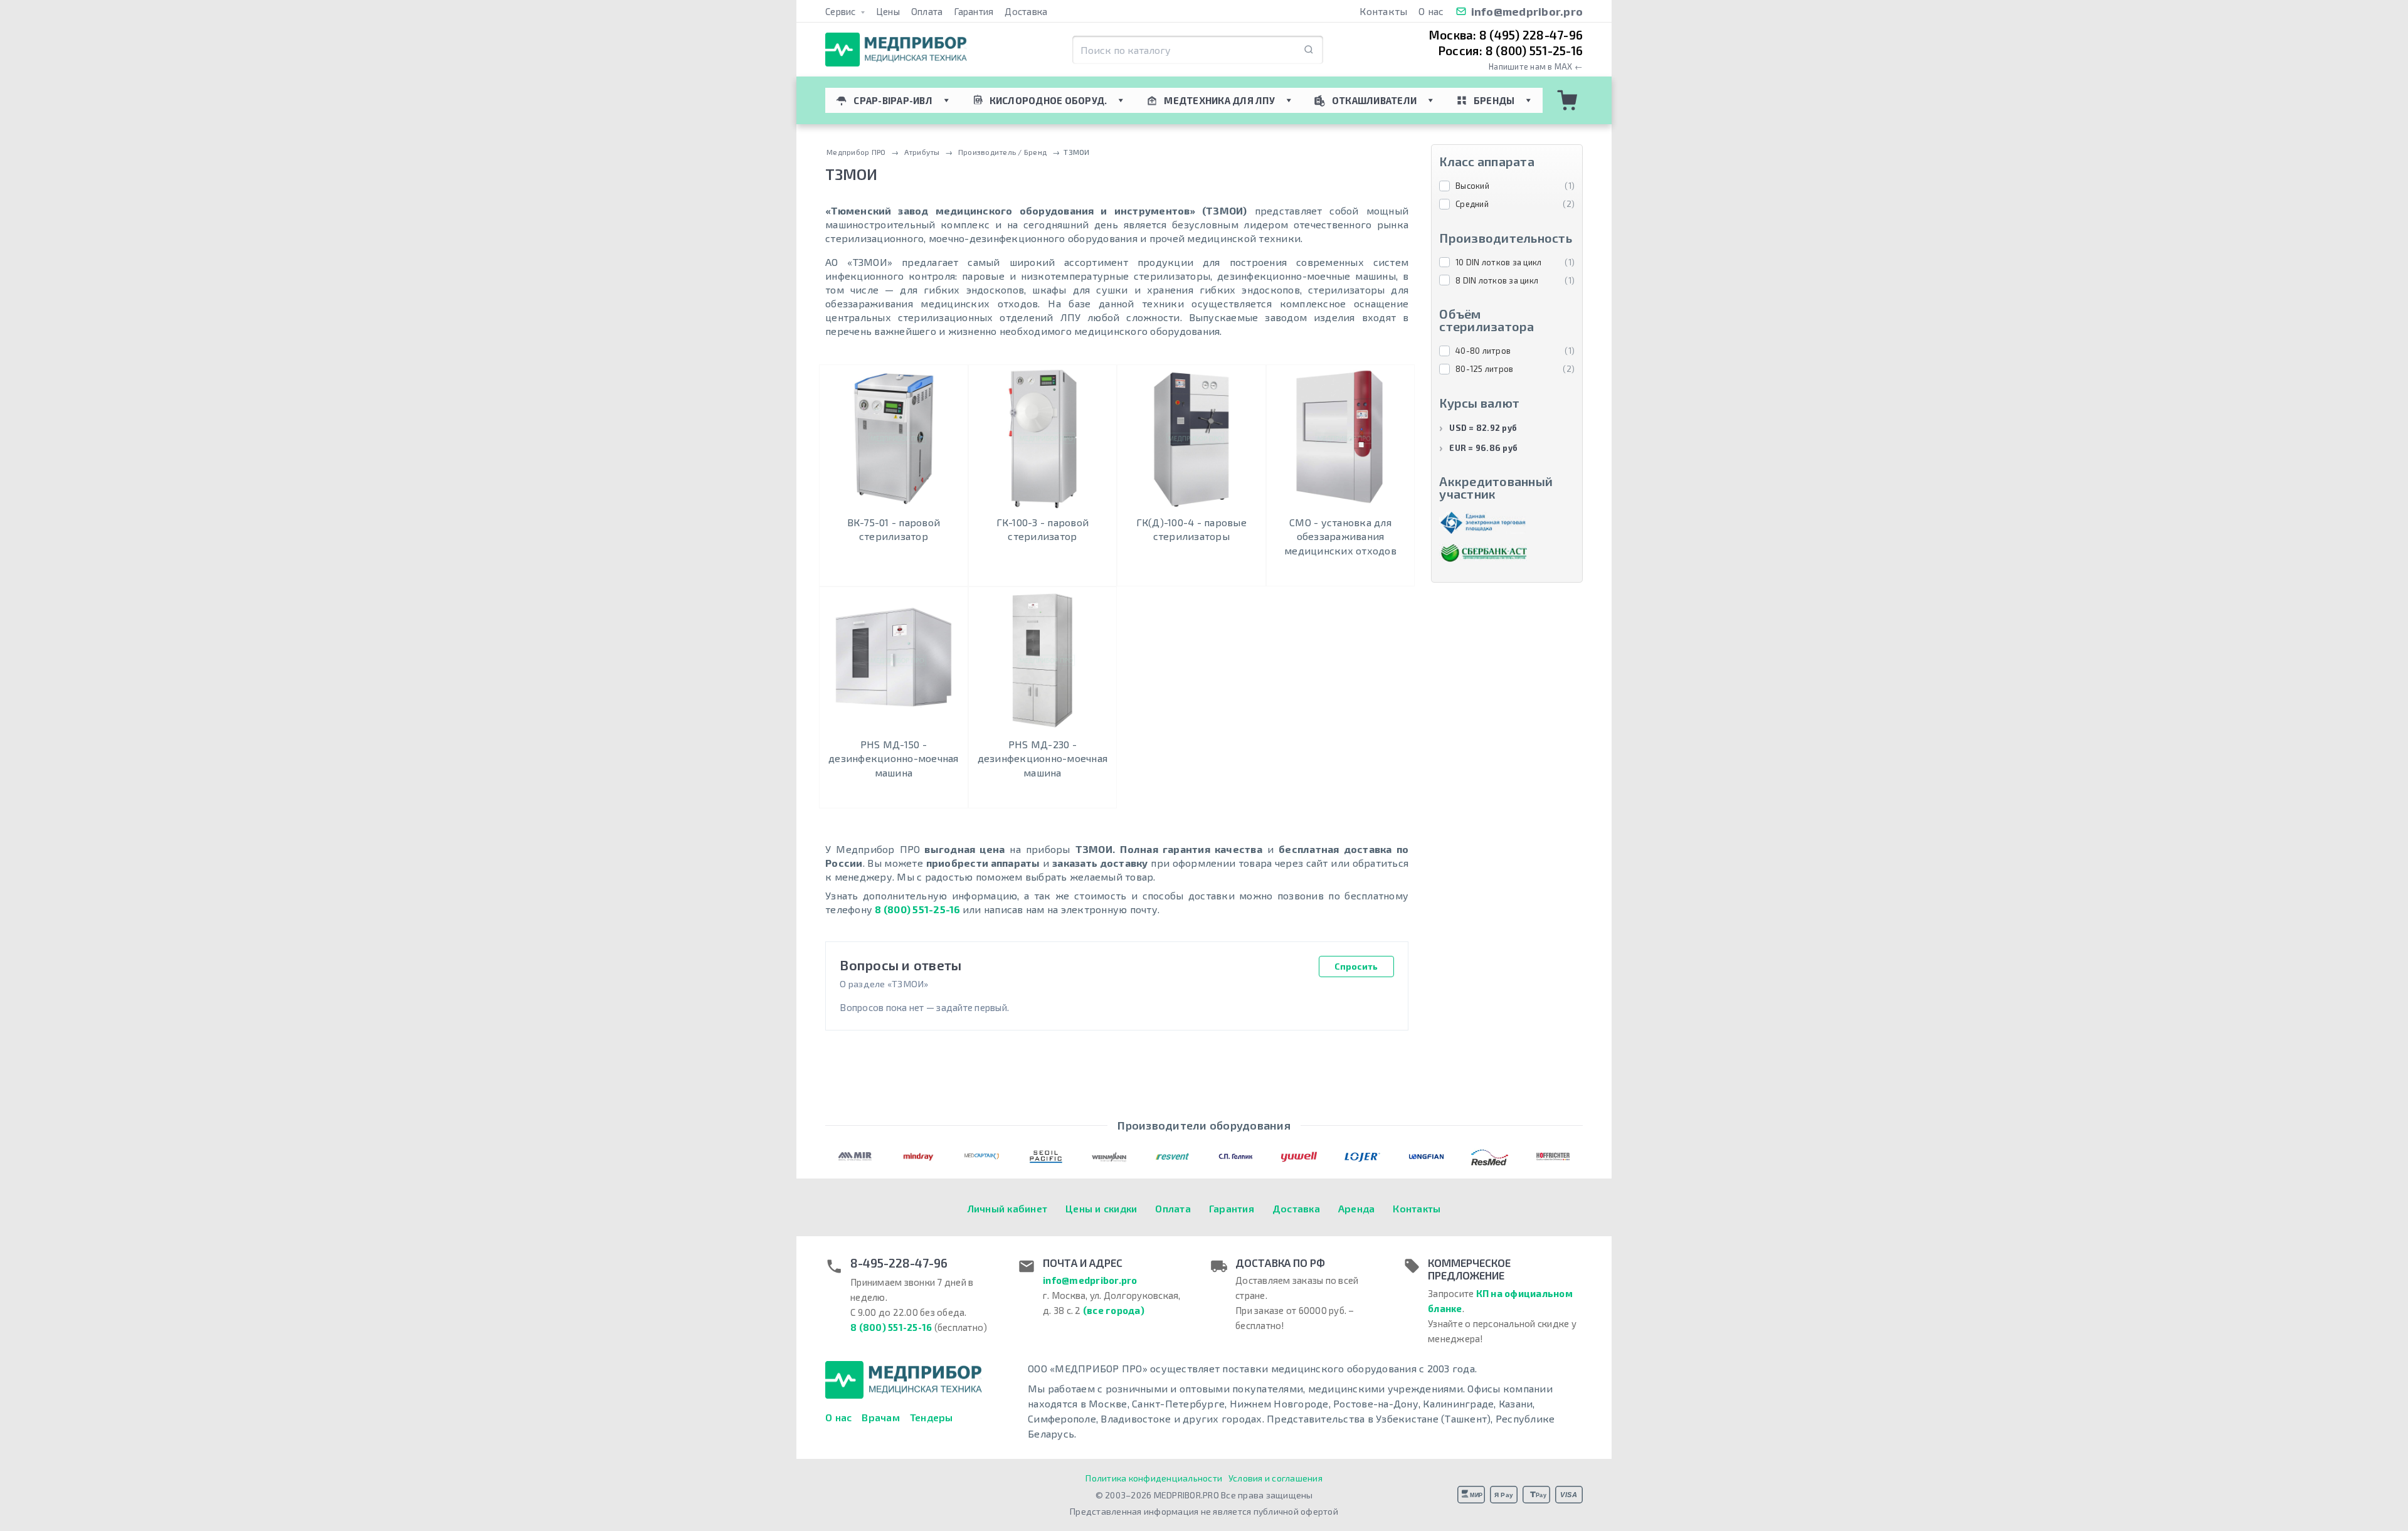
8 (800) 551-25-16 (917, 909)
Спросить (1356, 966)
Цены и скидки (1101, 1208)
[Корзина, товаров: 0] (1568, 100)
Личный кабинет (1008, 1208)
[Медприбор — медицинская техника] (896, 50)
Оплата (927, 11)
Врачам (881, 1417)
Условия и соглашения (1275, 1478)
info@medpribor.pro (1527, 11)
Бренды (1494, 100)
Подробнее (893, 574)
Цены (888, 11)
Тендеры (932, 1417)
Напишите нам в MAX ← (1536, 67)
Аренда (1357, 1208)
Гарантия (974, 11)
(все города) (1114, 1310)
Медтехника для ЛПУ (1219, 100)
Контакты (1383, 11)
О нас (1431, 11)
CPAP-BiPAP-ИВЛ (893, 100)
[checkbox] (1507, 186)
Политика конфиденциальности (1154, 1478)
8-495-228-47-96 (899, 1263)
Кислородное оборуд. (1048, 100)
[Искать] (1309, 50)
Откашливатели (1374, 100)
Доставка (1026, 11)
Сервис (842, 11)
